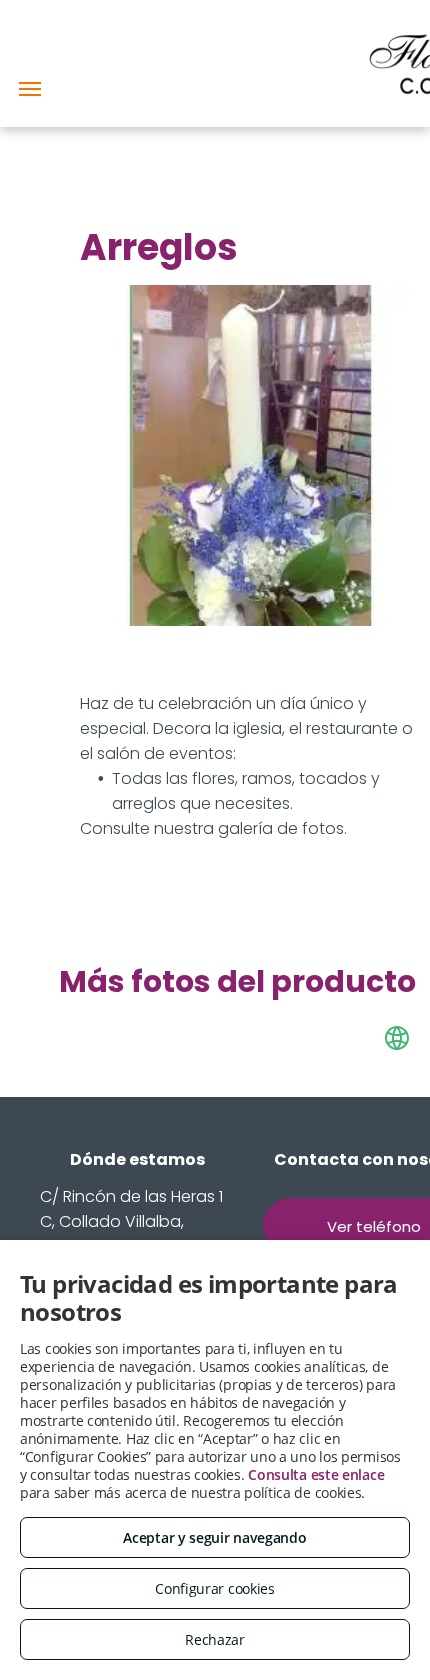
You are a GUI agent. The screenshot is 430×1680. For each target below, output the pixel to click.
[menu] (30, 89)
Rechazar (215, 1639)
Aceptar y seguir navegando (214, 1537)
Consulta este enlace (316, 1474)
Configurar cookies (215, 1588)
